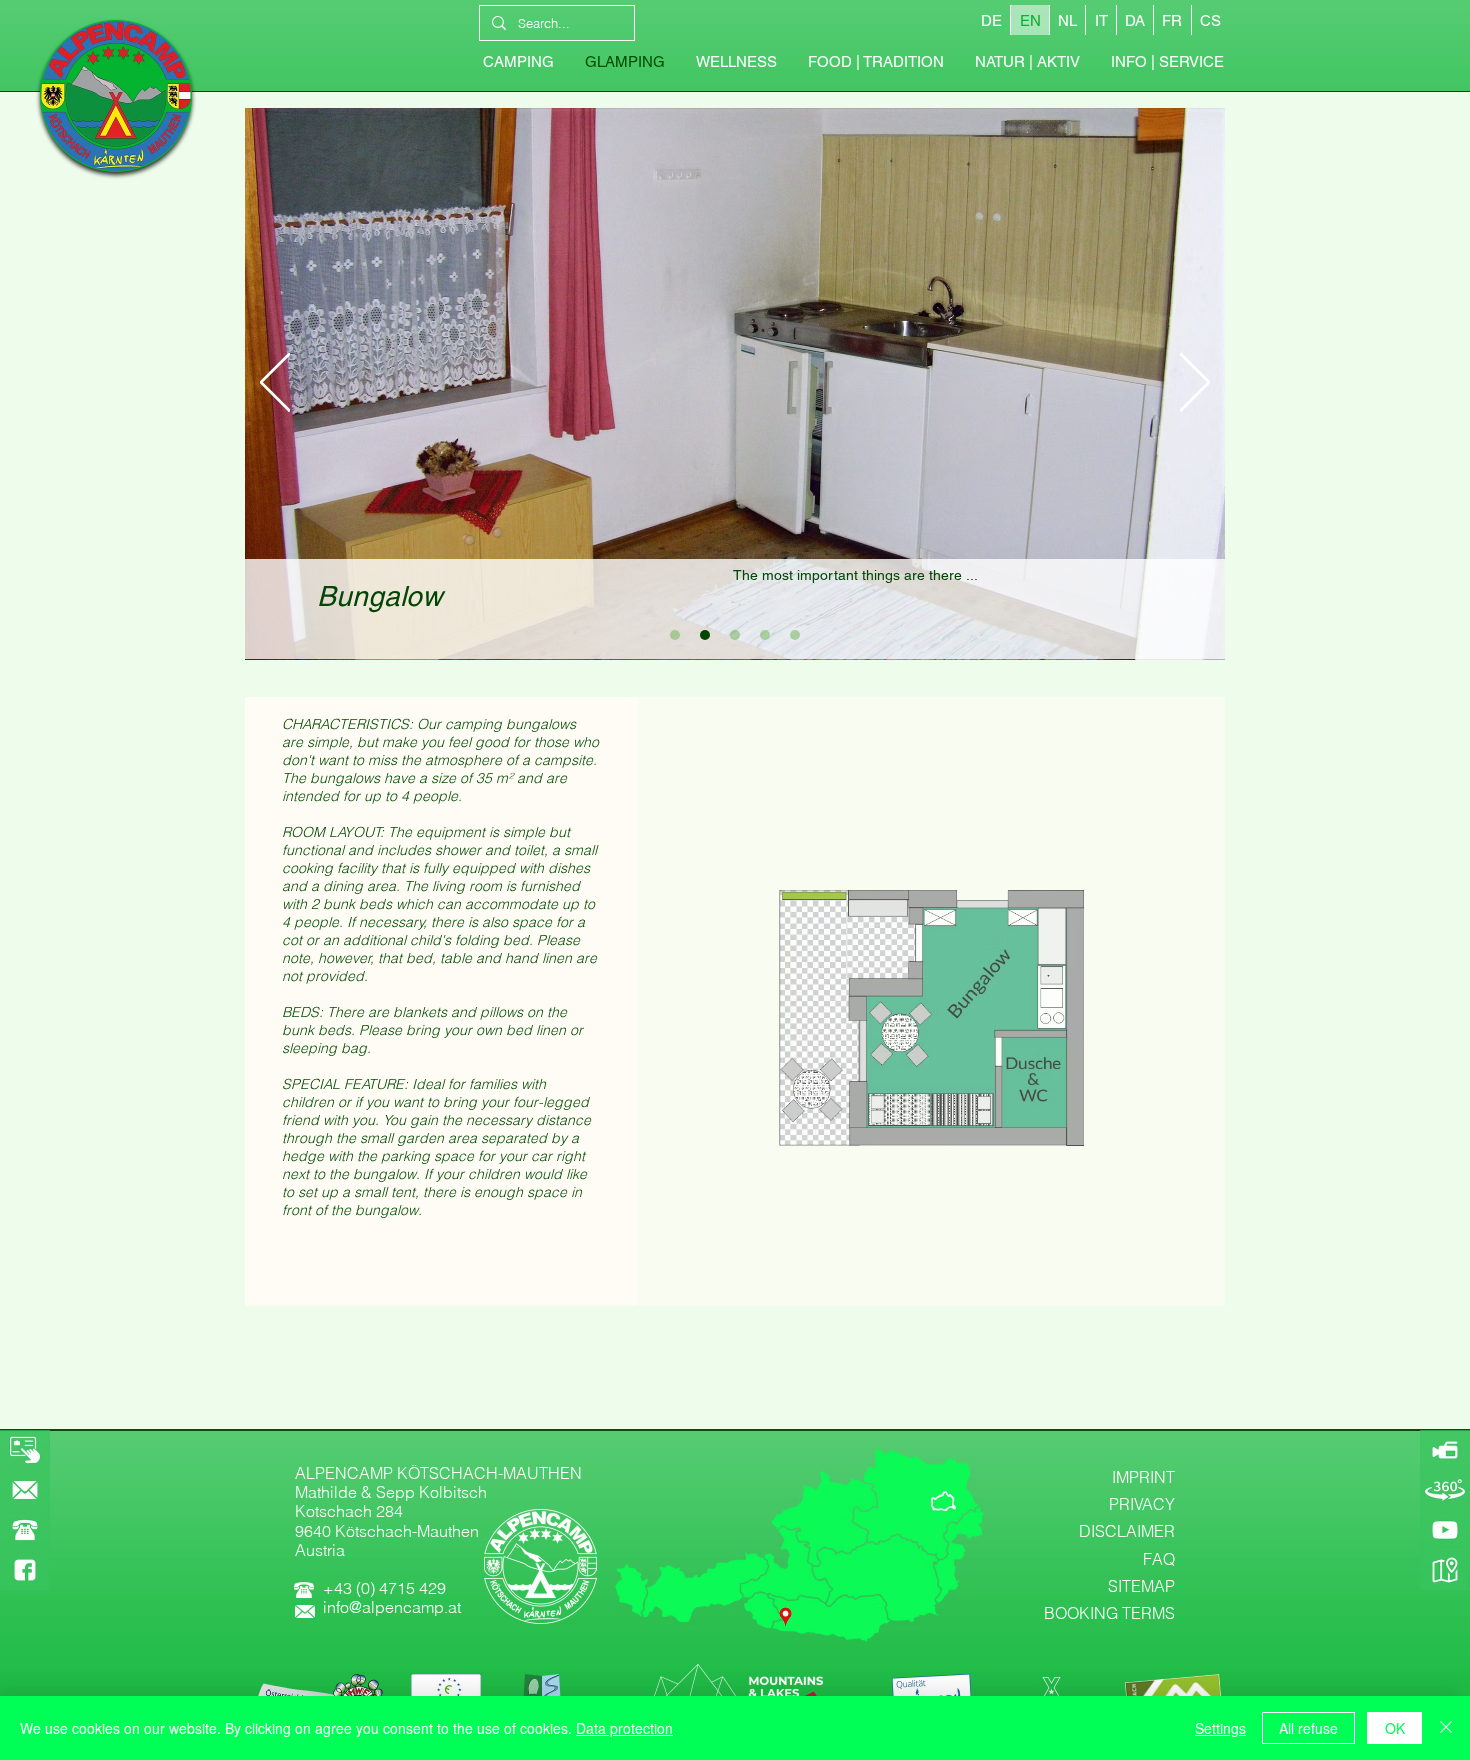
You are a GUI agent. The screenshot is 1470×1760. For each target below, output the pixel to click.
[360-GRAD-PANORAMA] (1445, 1490)
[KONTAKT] (25, 1490)
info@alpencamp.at (392, 1607)
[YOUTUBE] (1445, 1530)
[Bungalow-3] (735, 635)
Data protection (624, 1728)
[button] (1167, 62)
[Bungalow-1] (675, 635)
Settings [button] (1220, 1728)
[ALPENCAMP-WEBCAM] (1445, 1450)
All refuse (1308, 1728)
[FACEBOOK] (25, 1570)
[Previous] (275, 384)
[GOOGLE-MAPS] (1445, 1570)
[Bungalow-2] (705, 635)
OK (1395, 1728)
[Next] (1195, 384)
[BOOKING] (25, 1450)
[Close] (1446, 1728)
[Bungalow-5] (795, 635)
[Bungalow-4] (765, 635)
